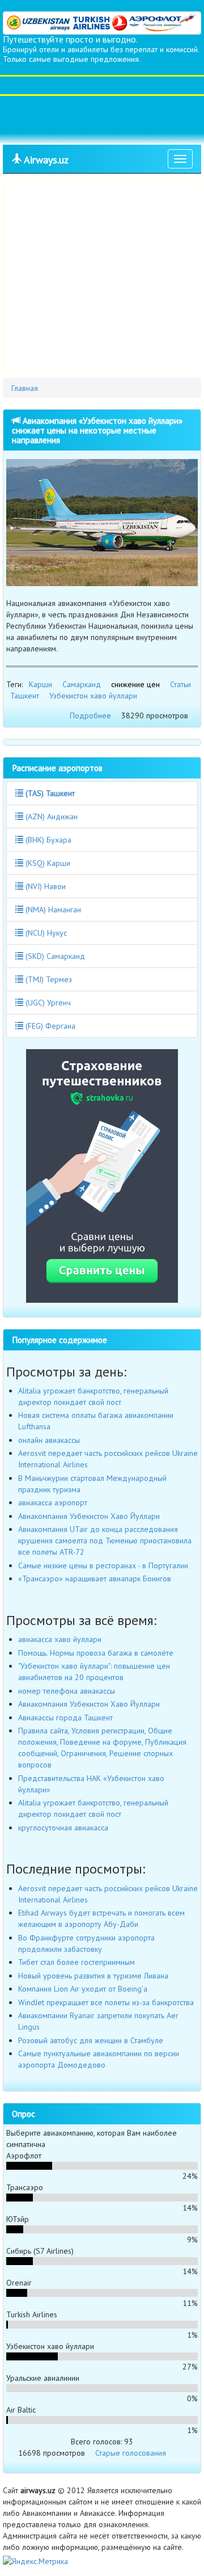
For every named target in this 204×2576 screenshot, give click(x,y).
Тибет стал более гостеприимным (76, 1962)
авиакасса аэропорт (53, 1502)
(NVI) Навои (44, 886)
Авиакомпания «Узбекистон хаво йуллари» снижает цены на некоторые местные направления (97, 430)
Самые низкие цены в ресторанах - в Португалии (103, 1565)
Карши (41, 684)
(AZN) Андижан (50, 816)
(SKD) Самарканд (54, 956)
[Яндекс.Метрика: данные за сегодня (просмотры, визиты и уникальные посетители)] (35, 2561)
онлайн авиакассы (49, 1440)
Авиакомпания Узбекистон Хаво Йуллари (89, 1516)
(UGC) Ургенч (47, 1003)
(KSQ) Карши (47, 863)
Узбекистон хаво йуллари (93, 696)
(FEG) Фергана (49, 1026)
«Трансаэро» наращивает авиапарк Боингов (95, 1579)
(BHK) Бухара (47, 840)
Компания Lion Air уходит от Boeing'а (83, 1989)
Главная (25, 388)
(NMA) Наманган (52, 910)
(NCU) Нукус (45, 933)
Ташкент (25, 696)
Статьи (180, 684)
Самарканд (82, 684)
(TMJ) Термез (48, 979)
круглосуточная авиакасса (63, 1828)
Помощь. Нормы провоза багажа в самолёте (96, 1653)
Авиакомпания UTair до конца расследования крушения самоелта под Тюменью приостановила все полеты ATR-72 (105, 1540)
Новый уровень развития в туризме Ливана (93, 1976)
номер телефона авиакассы (67, 1691)
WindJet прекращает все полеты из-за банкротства (106, 2002)
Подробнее (90, 715)
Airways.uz (45, 160)
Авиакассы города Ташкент (65, 1718)
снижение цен (135, 684)
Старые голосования (131, 2453)
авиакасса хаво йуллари (60, 1639)
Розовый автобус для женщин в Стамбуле (91, 2040)
